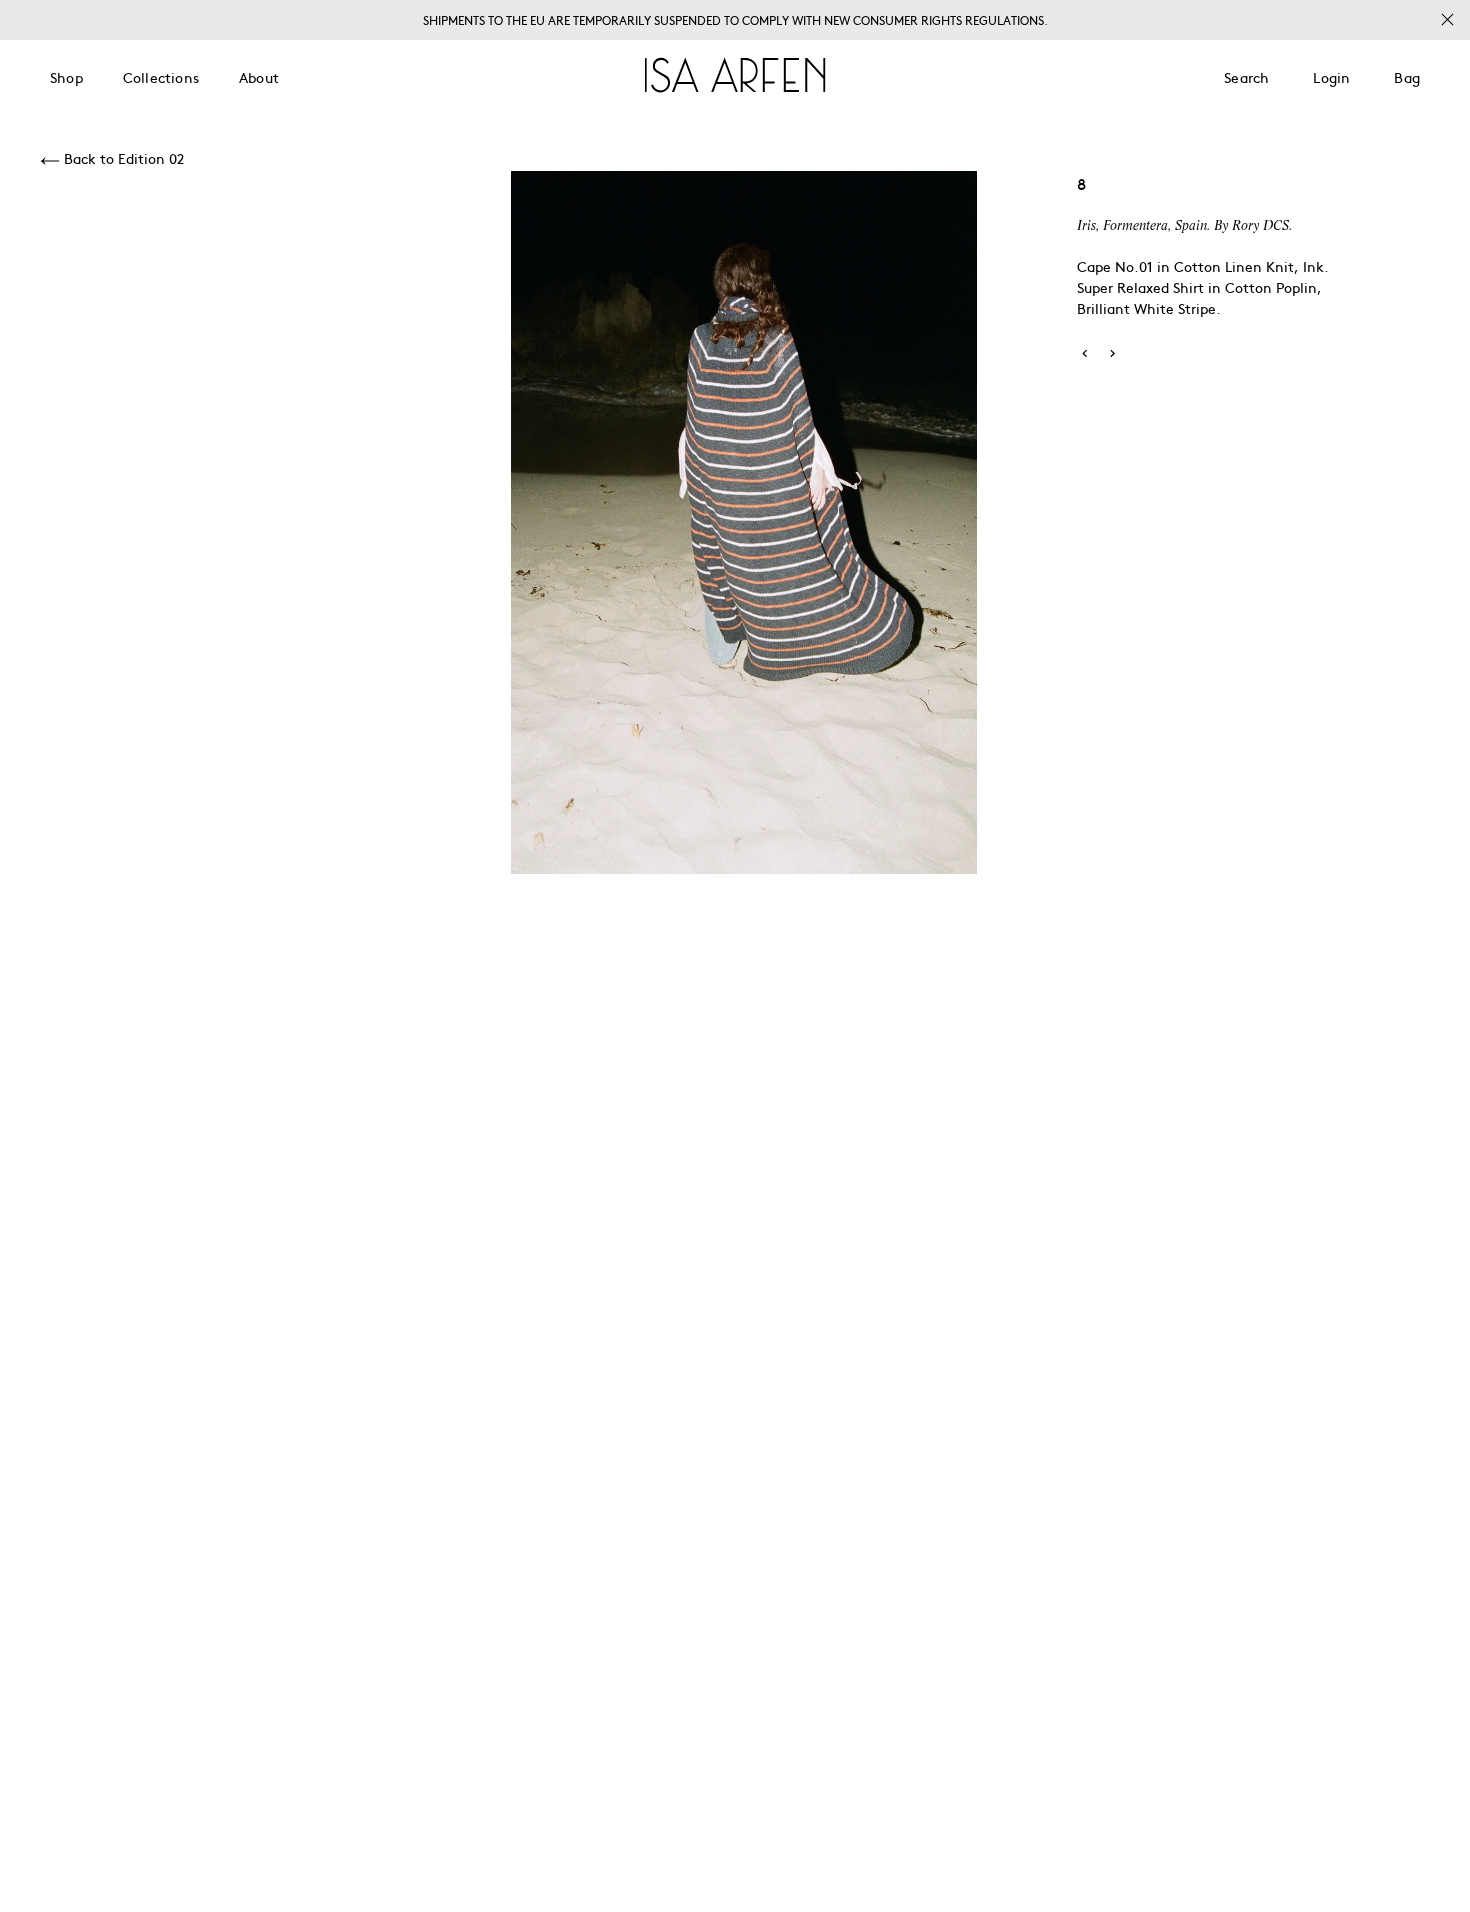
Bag (1407, 77)
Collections (161, 77)
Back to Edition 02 (122, 158)
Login (1331, 77)
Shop (66, 77)
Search (1246, 77)
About (259, 77)
